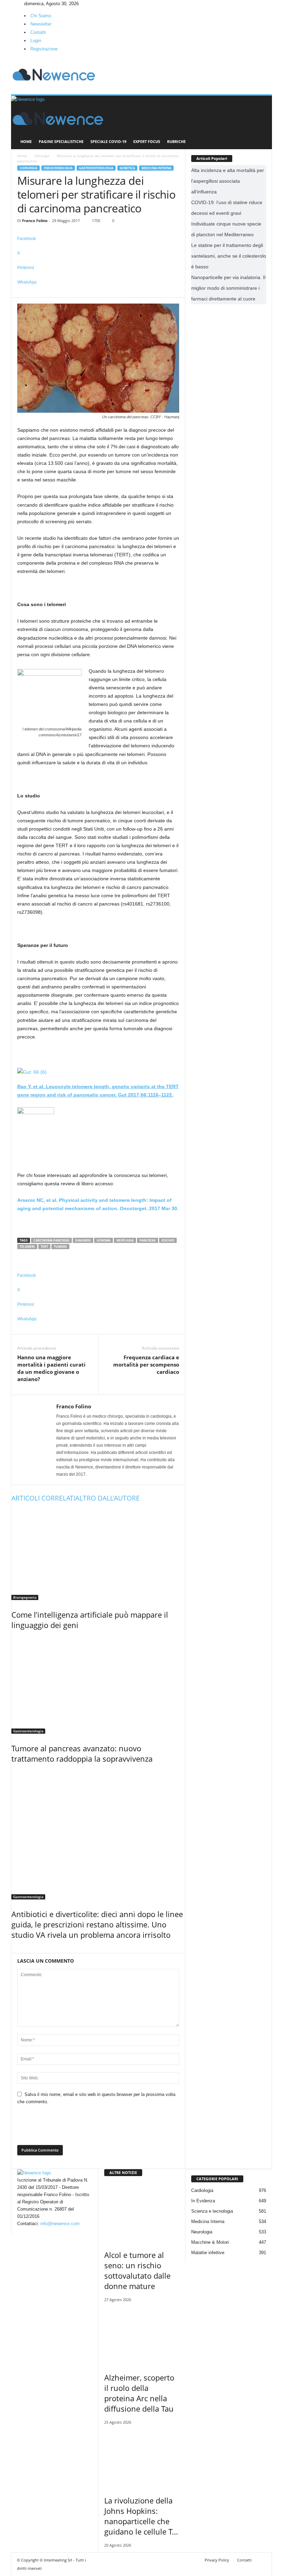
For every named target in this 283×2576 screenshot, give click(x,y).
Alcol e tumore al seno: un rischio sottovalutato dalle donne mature (137, 2270)
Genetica (127, 168)
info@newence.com (60, 2224)
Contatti (38, 32)
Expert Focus (147, 141)
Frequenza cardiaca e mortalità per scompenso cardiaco (146, 1364)
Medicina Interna (156, 168)
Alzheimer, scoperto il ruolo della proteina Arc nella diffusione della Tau (139, 2393)
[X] (22, 4)
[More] (98, 294)
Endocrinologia (58, 168)
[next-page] (17, 1949)
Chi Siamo (41, 16)
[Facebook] (13, 4)
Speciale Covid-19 (108, 141)
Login (36, 41)
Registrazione (44, 49)
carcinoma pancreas (51, 1240)
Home (26, 141)
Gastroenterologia (96, 168)
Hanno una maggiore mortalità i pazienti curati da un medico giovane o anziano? (51, 1368)
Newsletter (41, 24)
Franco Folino (35, 221)
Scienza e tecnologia (212, 2211)
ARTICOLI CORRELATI (43, 1498)
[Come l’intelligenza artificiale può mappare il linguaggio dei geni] (98, 1554)
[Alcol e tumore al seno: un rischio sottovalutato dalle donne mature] (142, 2212)
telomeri (27, 1247)
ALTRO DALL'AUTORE (108, 1498)
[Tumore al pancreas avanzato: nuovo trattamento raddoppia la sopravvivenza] (98, 1685)
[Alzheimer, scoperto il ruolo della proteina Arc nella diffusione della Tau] (142, 2335)
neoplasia (125, 1240)
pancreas (148, 1240)
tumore (60, 1247)
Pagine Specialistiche (61, 141)
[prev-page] (13, 1949)
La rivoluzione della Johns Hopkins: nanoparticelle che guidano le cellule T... (141, 2516)
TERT (44, 1247)
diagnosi (83, 1240)
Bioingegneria (25, 1597)
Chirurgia (42, 156)
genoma (104, 1240)
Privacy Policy (217, 2560)
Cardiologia (202, 2190)
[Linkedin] (18, 4)
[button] (262, 123)
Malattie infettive (208, 2253)
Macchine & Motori (210, 2242)
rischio (168, 1240)
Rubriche (176, 141)
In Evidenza (203, 2201)
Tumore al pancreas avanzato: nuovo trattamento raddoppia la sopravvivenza (82, 1753)
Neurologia (202, 2232)
